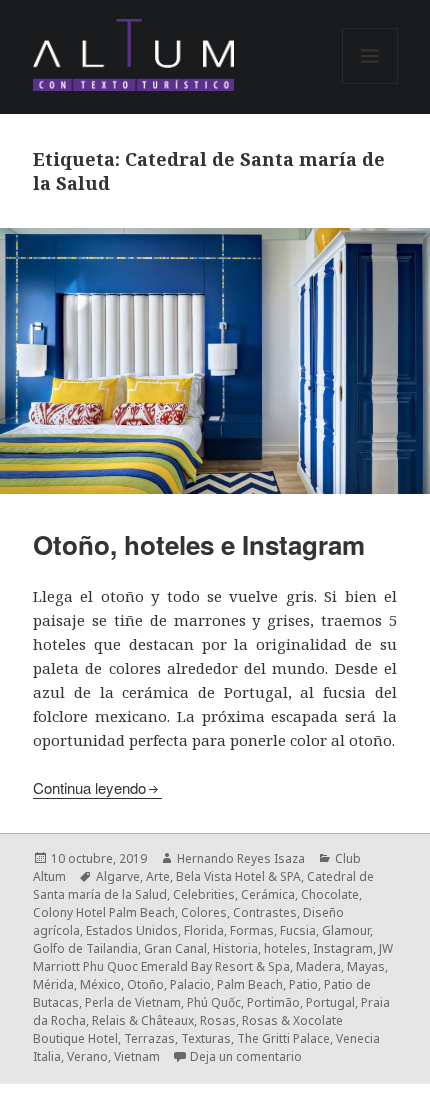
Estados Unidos (132, 930)
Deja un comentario (246, 1056)
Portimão (273, 1002)
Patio (303, 984)
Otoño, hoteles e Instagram (199, 544)
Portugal (330, 1002)
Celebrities (204, 894)
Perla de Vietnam (133, 1002)
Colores (204, 912)
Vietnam (137, 1056)
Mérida (53, 984)
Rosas (218, 1020)
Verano (87, 1056)
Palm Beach (250, 984)
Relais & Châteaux (143, 1020)
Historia (235, 948)
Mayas (366, 966)
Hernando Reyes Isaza (241, 858)
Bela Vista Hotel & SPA (238, 876)
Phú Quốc (214, 1002)
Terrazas (149, 1038)
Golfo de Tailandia (85, 948)
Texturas (206, 1038)
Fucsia (298, 930)
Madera (318, 966)
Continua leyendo (89, 787)
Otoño (145, 984)
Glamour (346, 930)
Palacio (190, 984)
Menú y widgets (370, 83)
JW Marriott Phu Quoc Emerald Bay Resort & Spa (213, 957)
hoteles (285, 948)
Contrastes (265, 912)
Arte (158, 876)
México (100, 984)
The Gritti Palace (283, 1038)
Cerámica (268, 894)
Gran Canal (175, 948)
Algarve (118, 876)
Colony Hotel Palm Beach (104, 912)
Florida (204, 930)
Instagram (343, 948)
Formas (252, 930)
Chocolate (330, 894)
